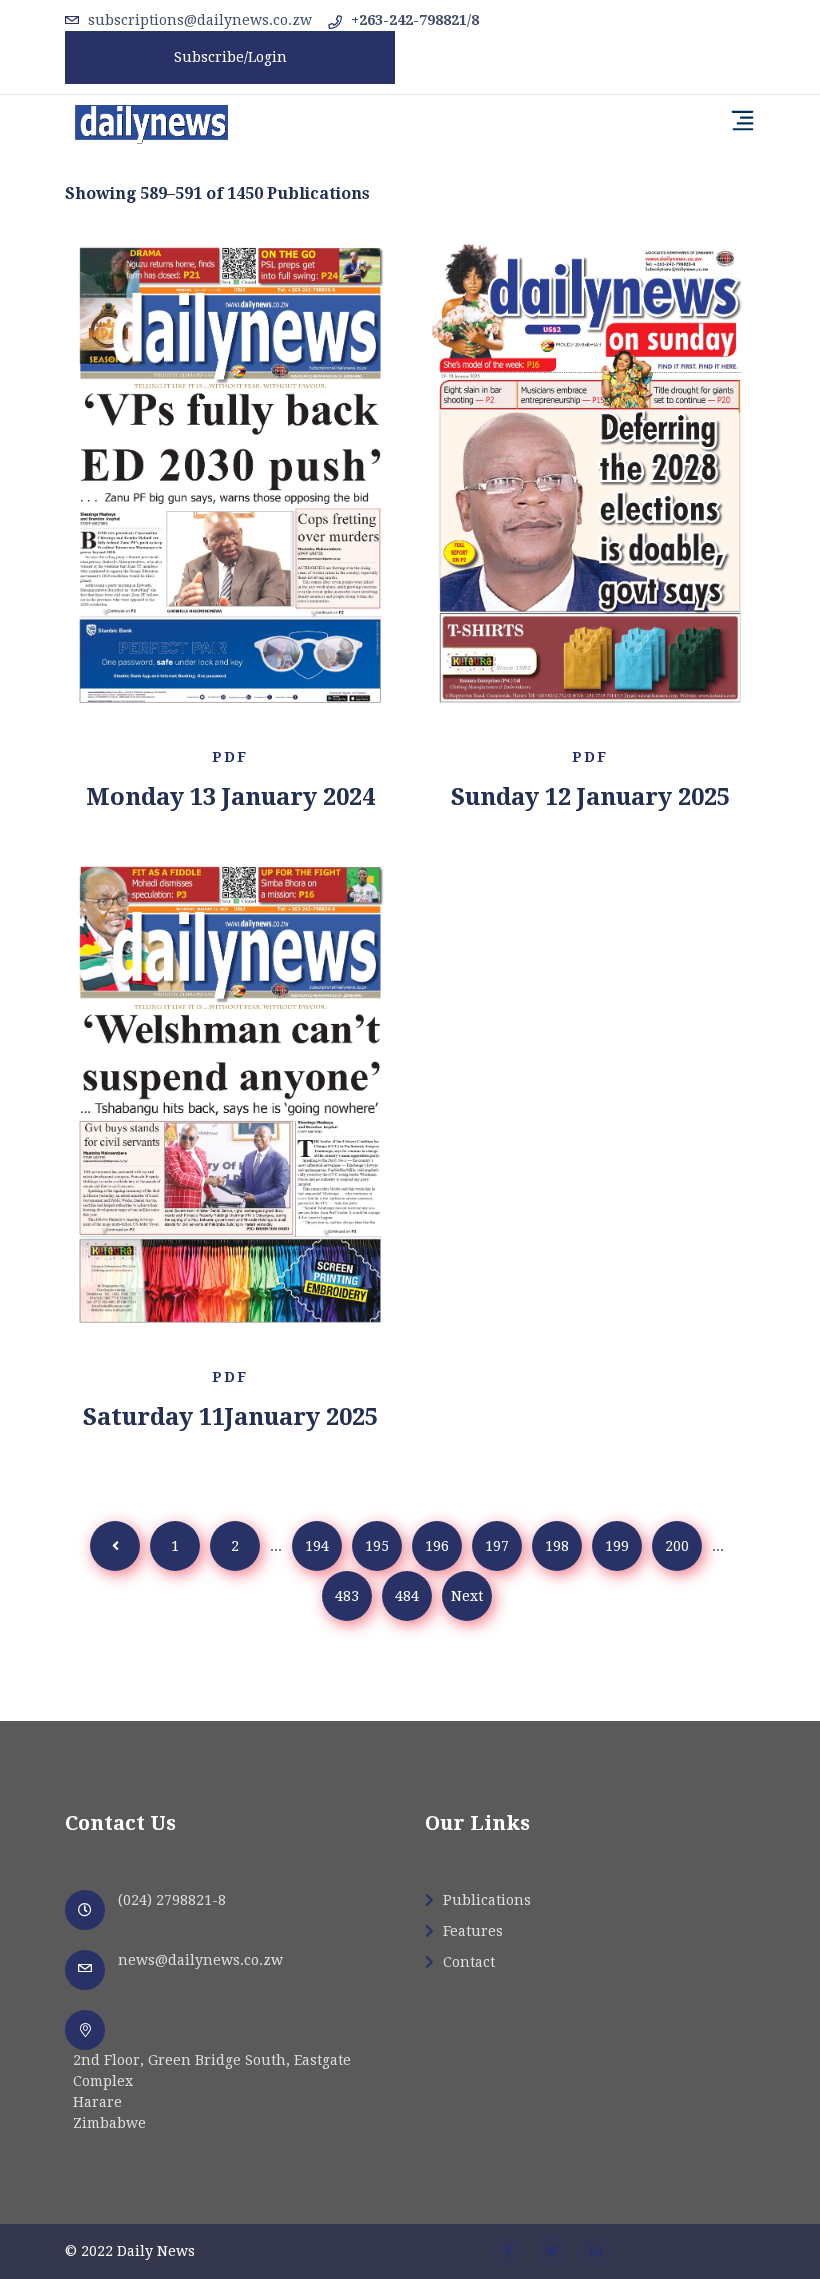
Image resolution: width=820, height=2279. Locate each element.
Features (471, 1931)
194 (317, 1546)
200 (677, 1546)
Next (467, 1596)
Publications (485, 1900)
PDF (230, 757)
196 (437, 1546)
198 (557, 1546)
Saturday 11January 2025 (230, 1417)
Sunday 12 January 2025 (590, 797)
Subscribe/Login (230, 57)
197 (497, 1546)
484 (407, 1596)
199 (617, 1546)
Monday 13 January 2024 (230, 797)
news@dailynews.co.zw (200, 1960)
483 (347, 1596)
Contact (467, 1962)
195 (377, 1546)
